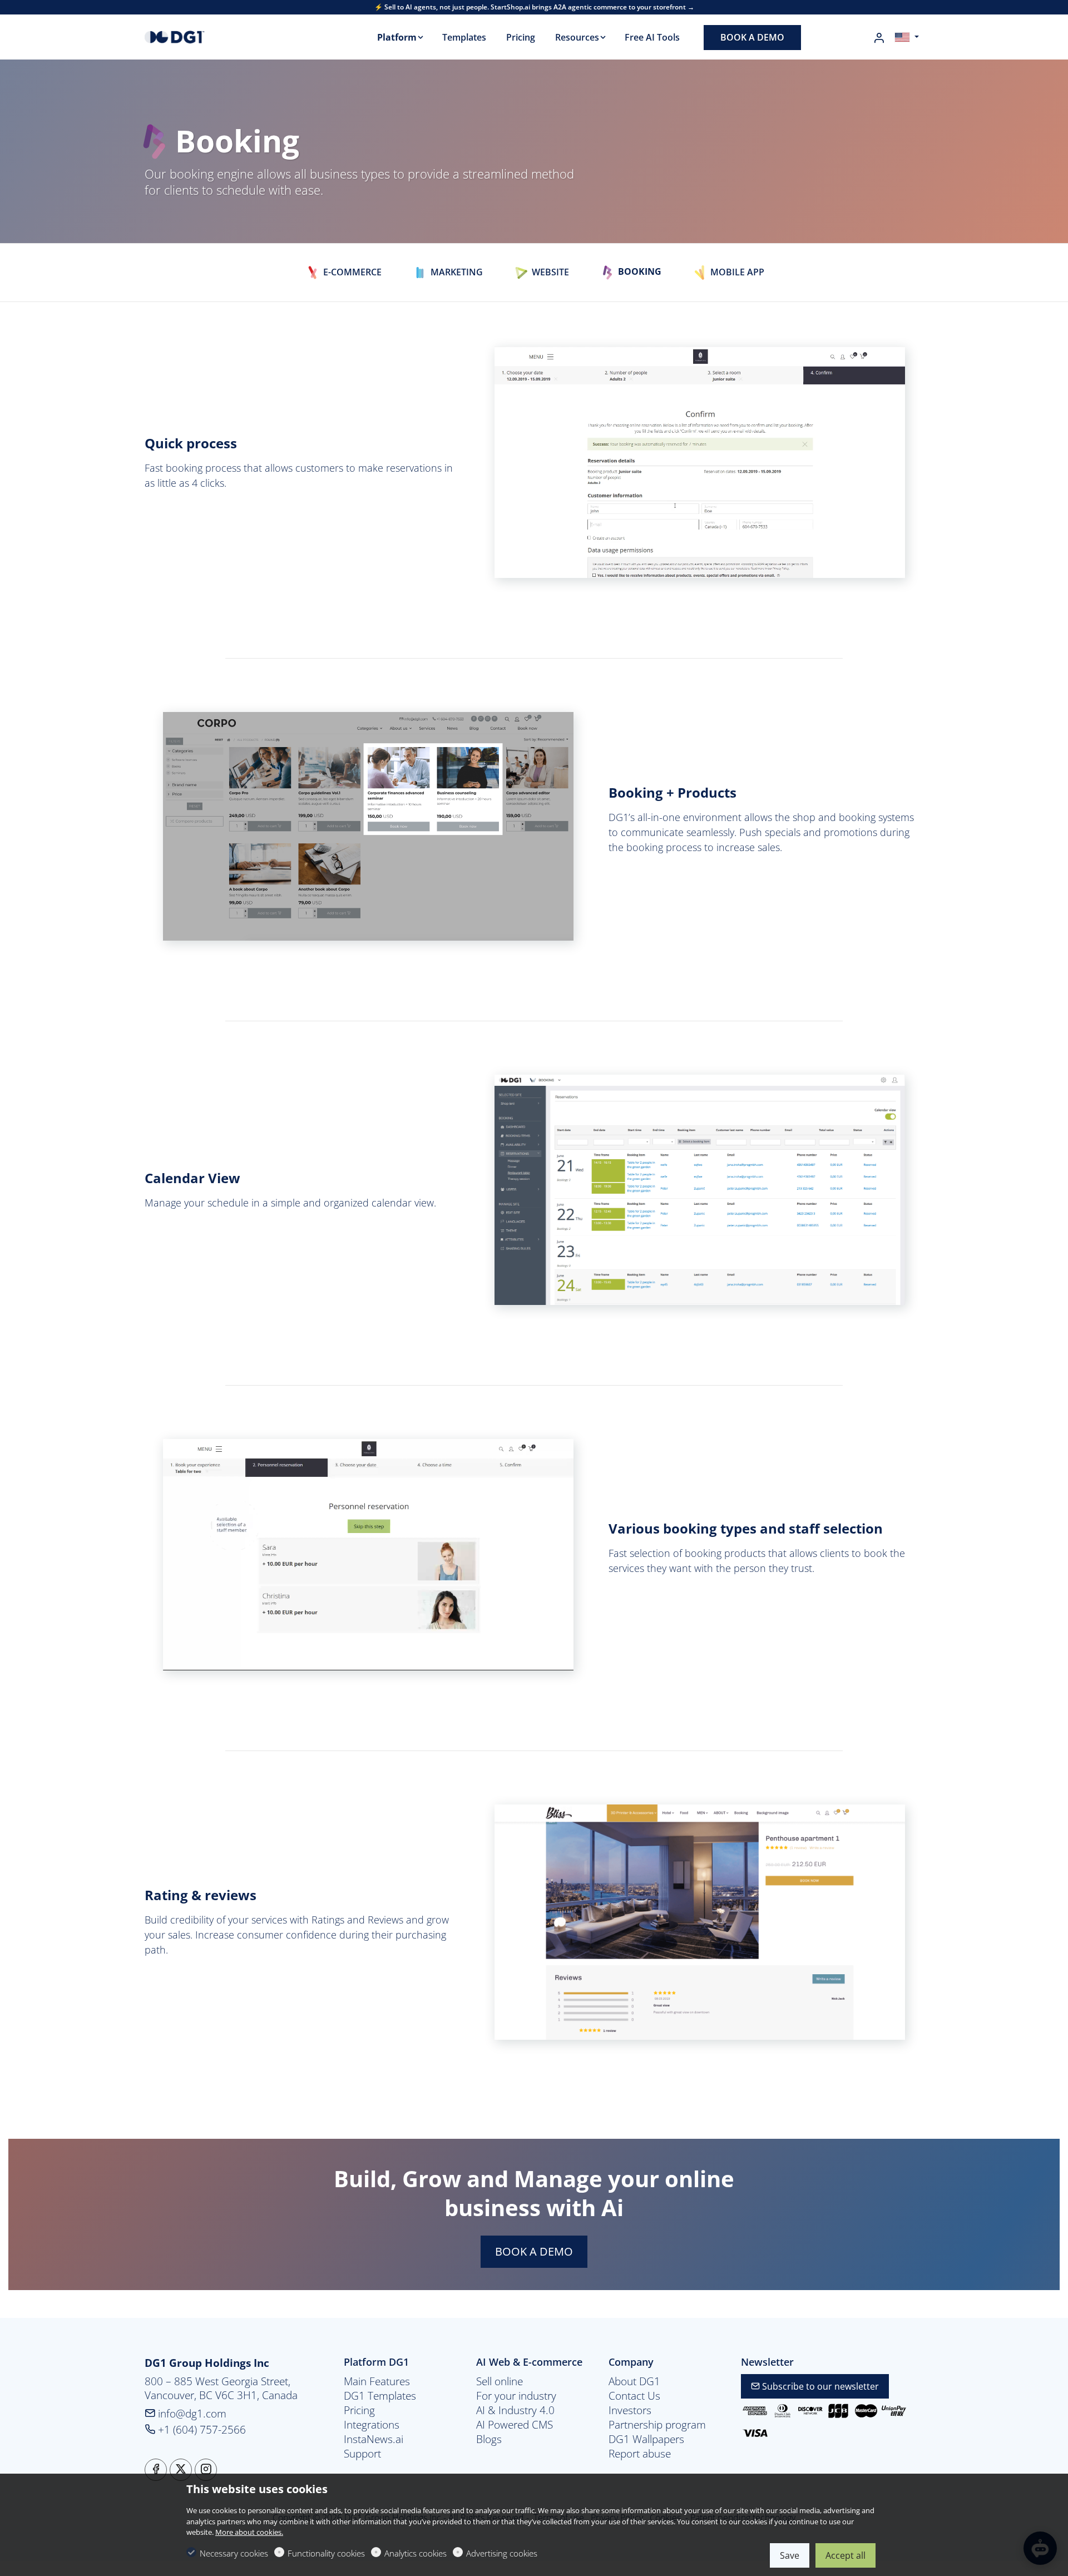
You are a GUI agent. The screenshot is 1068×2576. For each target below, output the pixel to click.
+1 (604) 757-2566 (201, 2429)
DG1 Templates (380, 2396)
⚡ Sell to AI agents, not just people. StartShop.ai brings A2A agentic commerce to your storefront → (534, 7)
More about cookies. (249, 2532)
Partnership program (657, 2425)
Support (362, 2454)
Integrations (372, 2425)
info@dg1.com (191, 2413)
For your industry (516, 2396)
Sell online (500, 2381)
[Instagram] (206, 2470)
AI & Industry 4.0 (515, 2410)
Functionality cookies (326, 2553)
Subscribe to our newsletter (819, 2386)
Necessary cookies (234, 2553)
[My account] (879, 38)
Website (549, 272)
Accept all (845, 2555)
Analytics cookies (416, 2553)
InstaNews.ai (374, 2439)
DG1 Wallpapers (646, 2439)
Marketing (456, 272)
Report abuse (640, 2454)
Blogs (489, 2439)
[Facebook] (156, 2470)
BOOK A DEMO (534, 2251)
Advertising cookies (502, 2553)
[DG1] (192, 36)
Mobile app (736, 272)
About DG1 (634, 2381)
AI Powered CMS (515, 2425)
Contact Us (634, 2396)
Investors (630, 2410)
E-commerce (351, 272)
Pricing (359, 2410)
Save (790, 2555)
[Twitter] (181, 2470)
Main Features (377, 2381)
